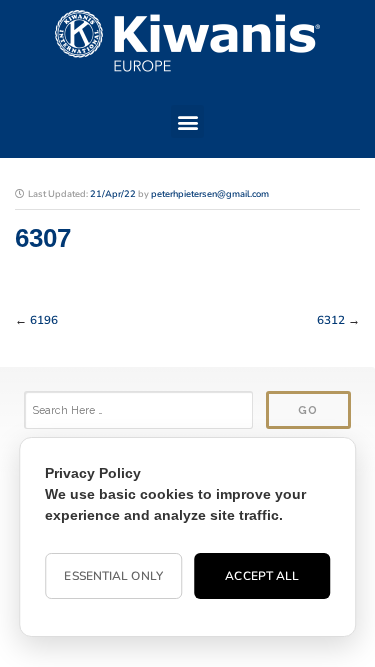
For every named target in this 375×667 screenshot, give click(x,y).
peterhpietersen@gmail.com (210, 194)
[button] (187, 121)
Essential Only (113, 576)
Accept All (262, 576)
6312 (331, 320)
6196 (44, 320)
